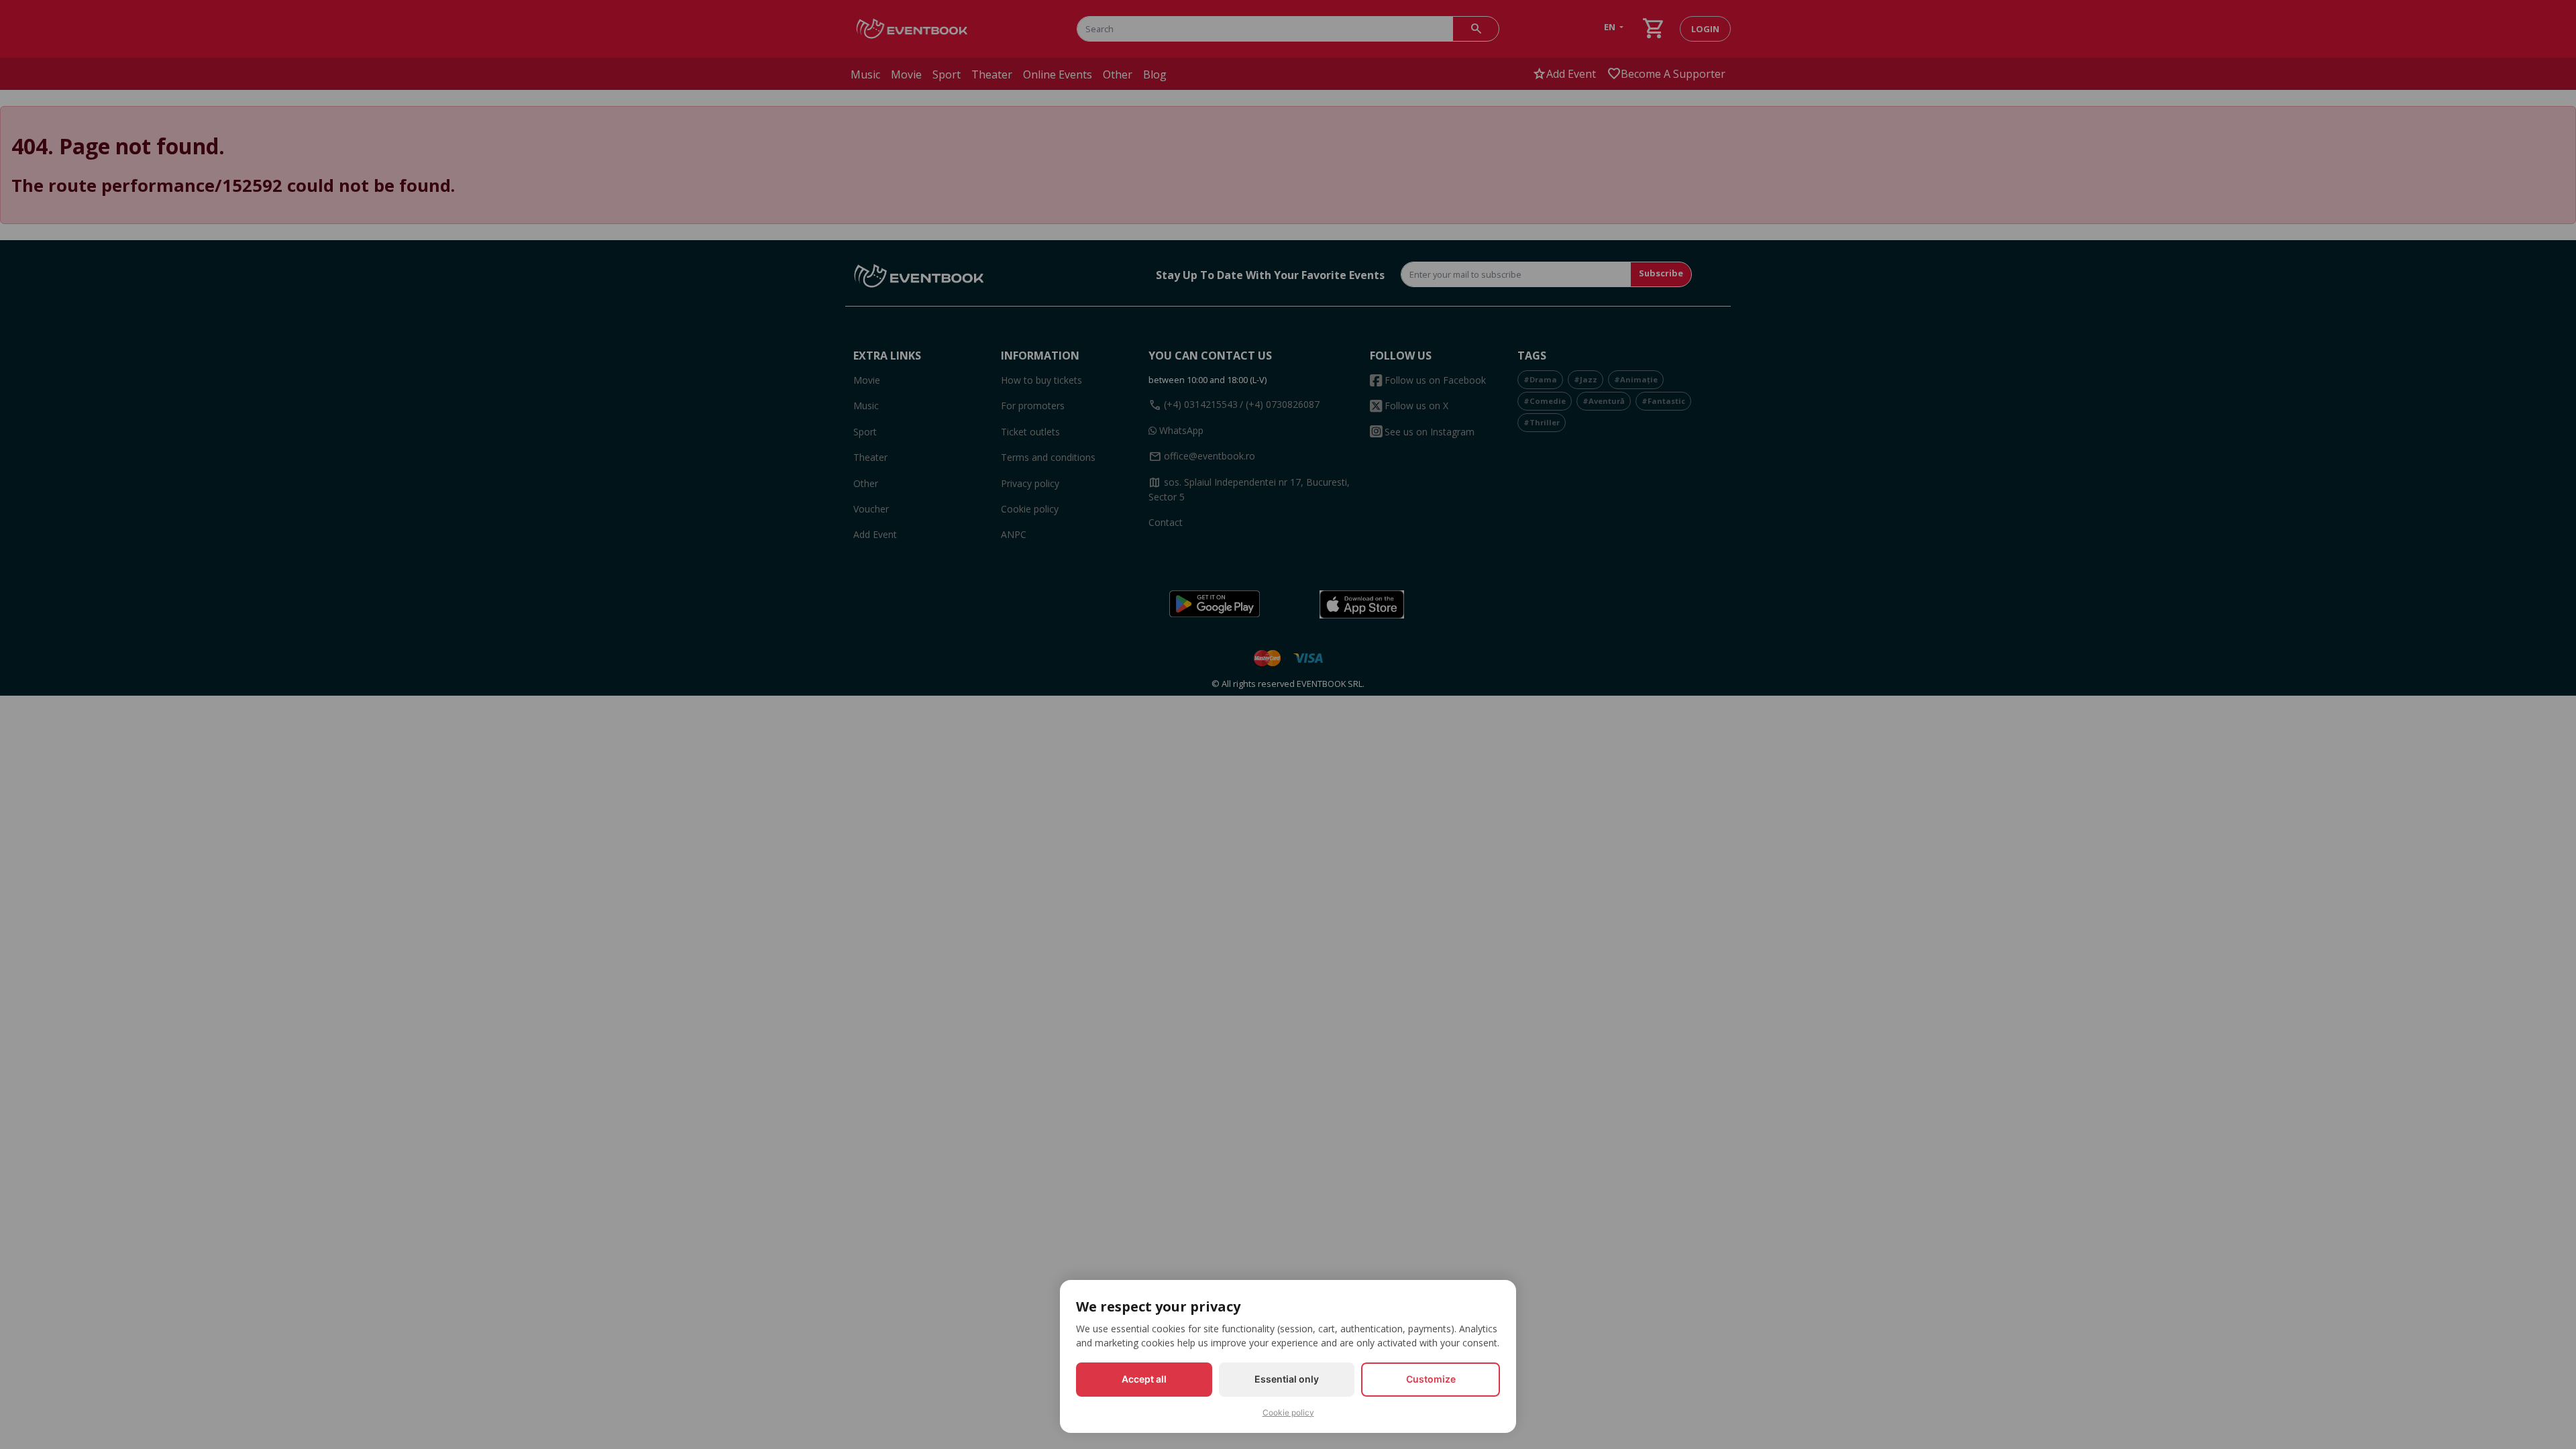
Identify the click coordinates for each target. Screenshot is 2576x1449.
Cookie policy (1288, 1412)
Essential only (1287, 1379)
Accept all (1144, 1379)
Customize (1431, 1379)
